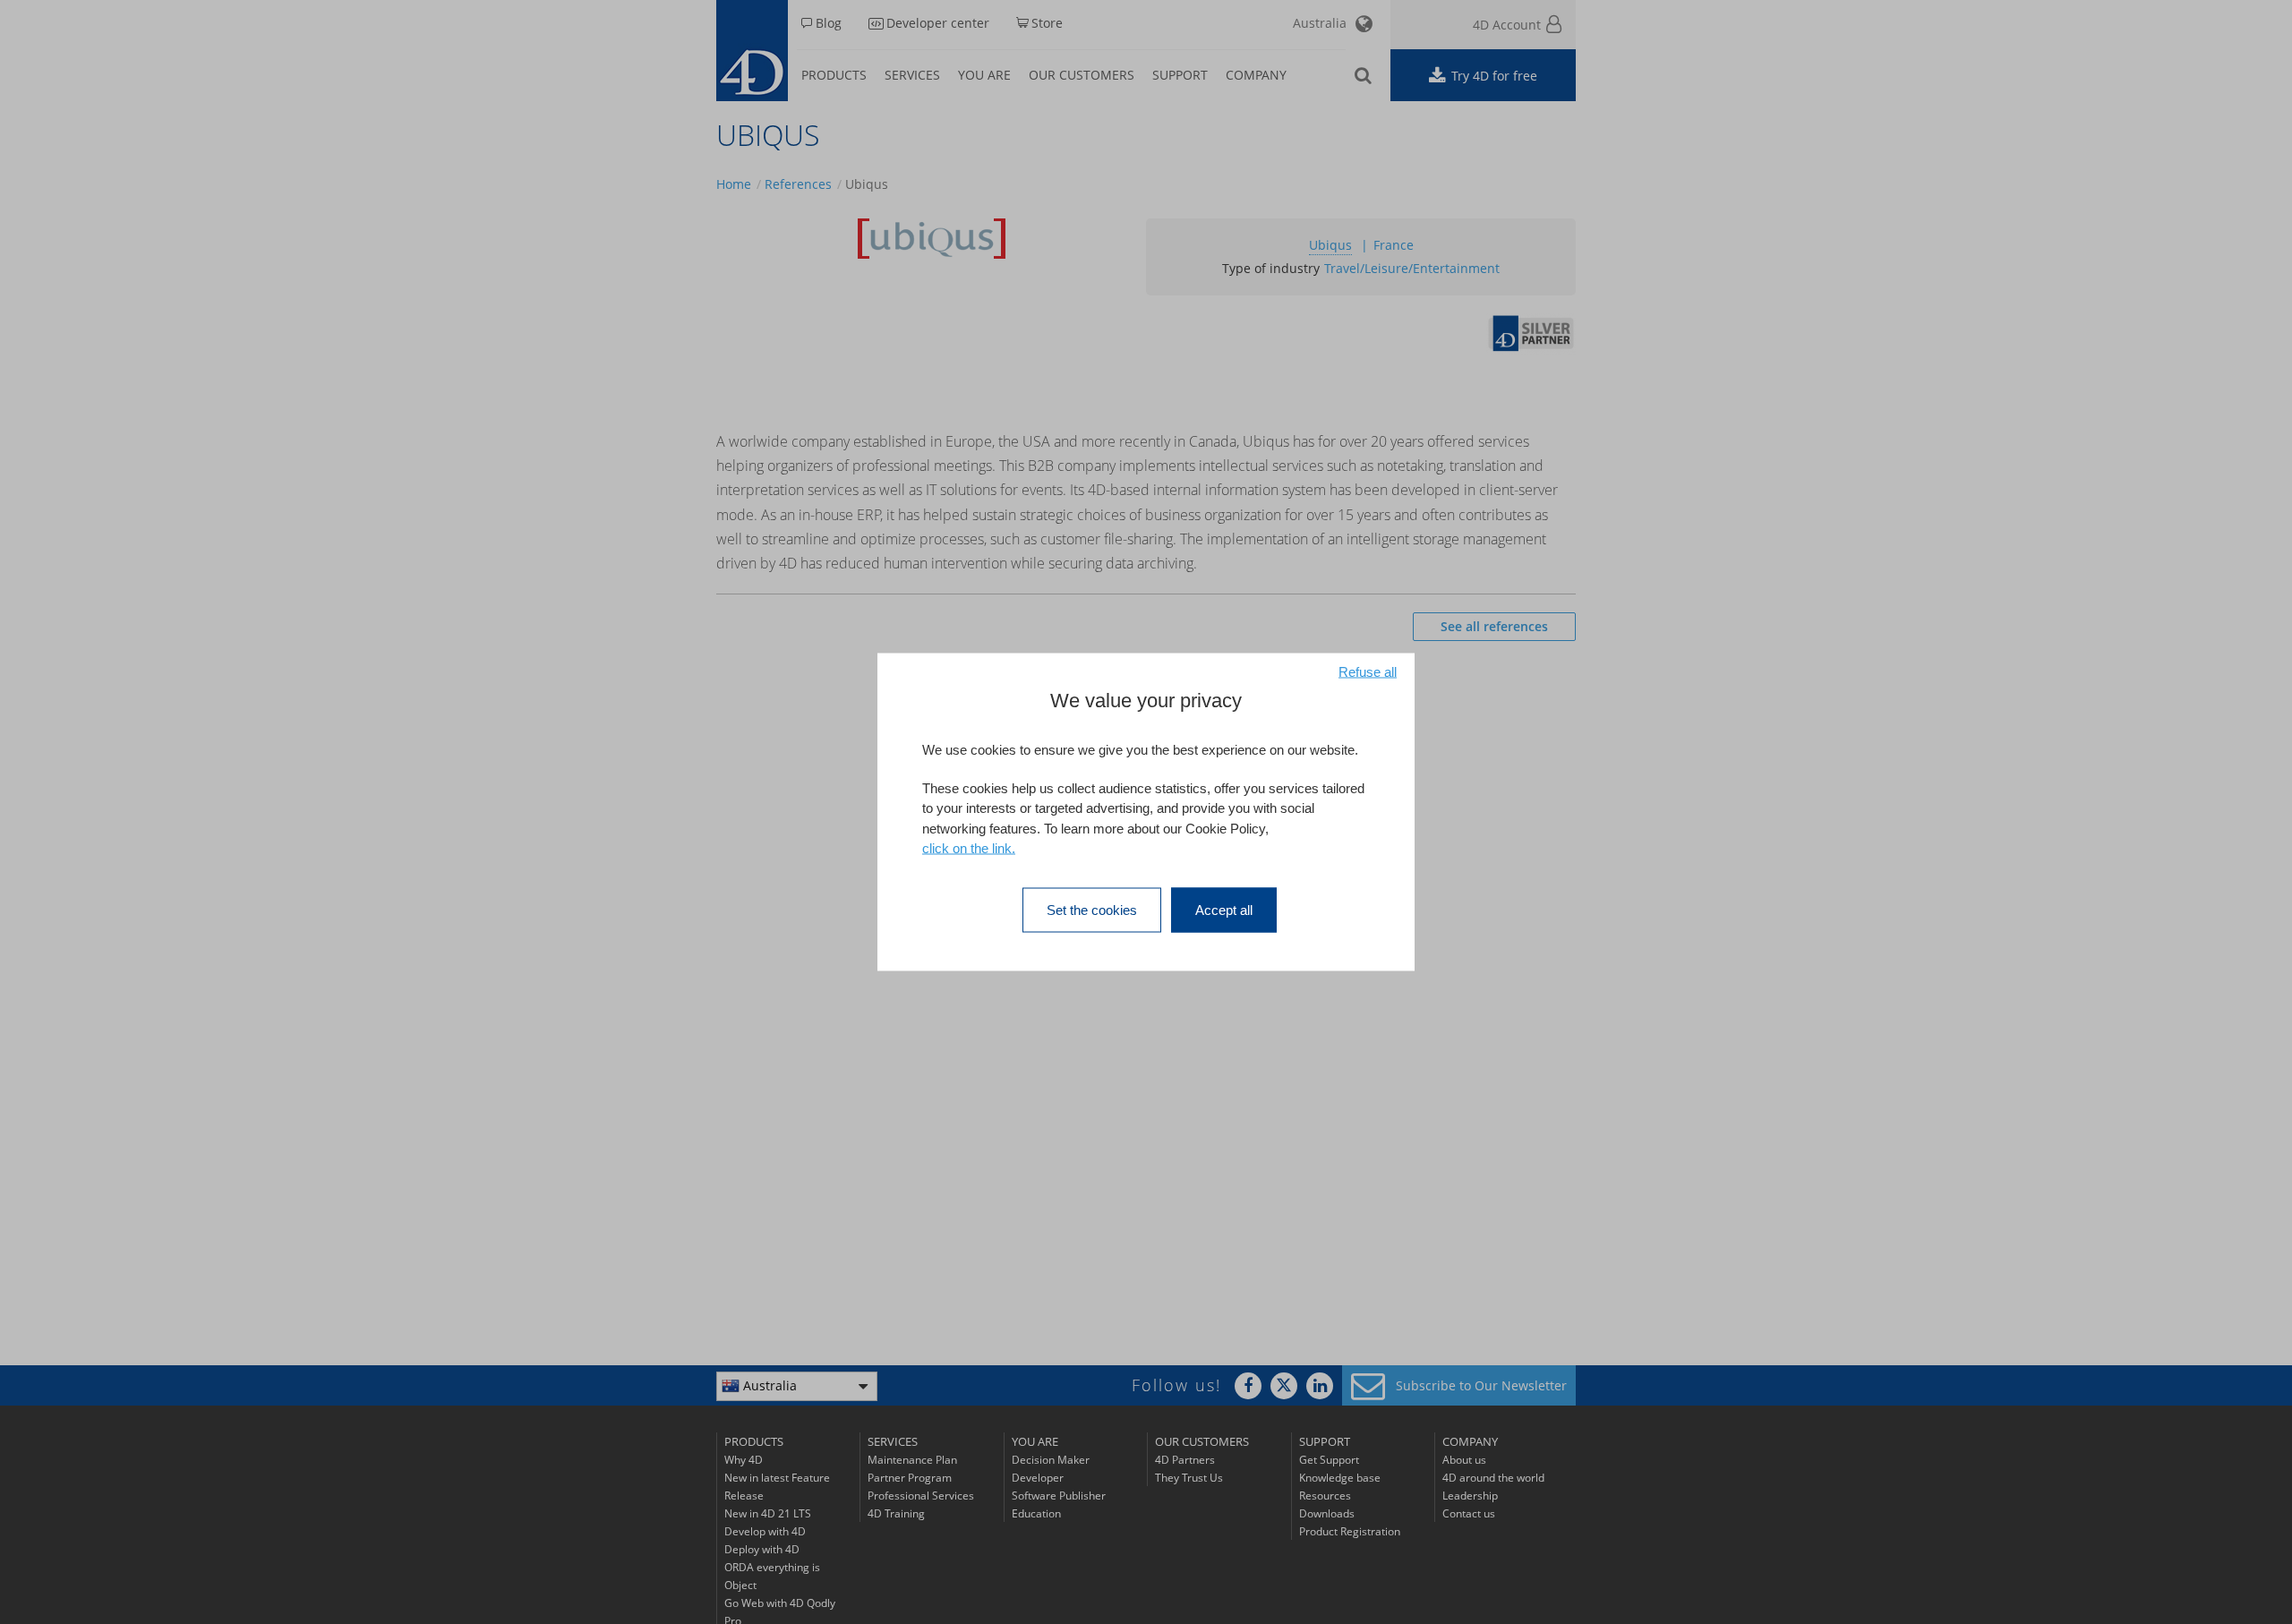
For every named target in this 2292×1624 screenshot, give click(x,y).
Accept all (1224, 909)
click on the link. (969, 848)
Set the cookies (1092, 909)
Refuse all (1368, 672)
